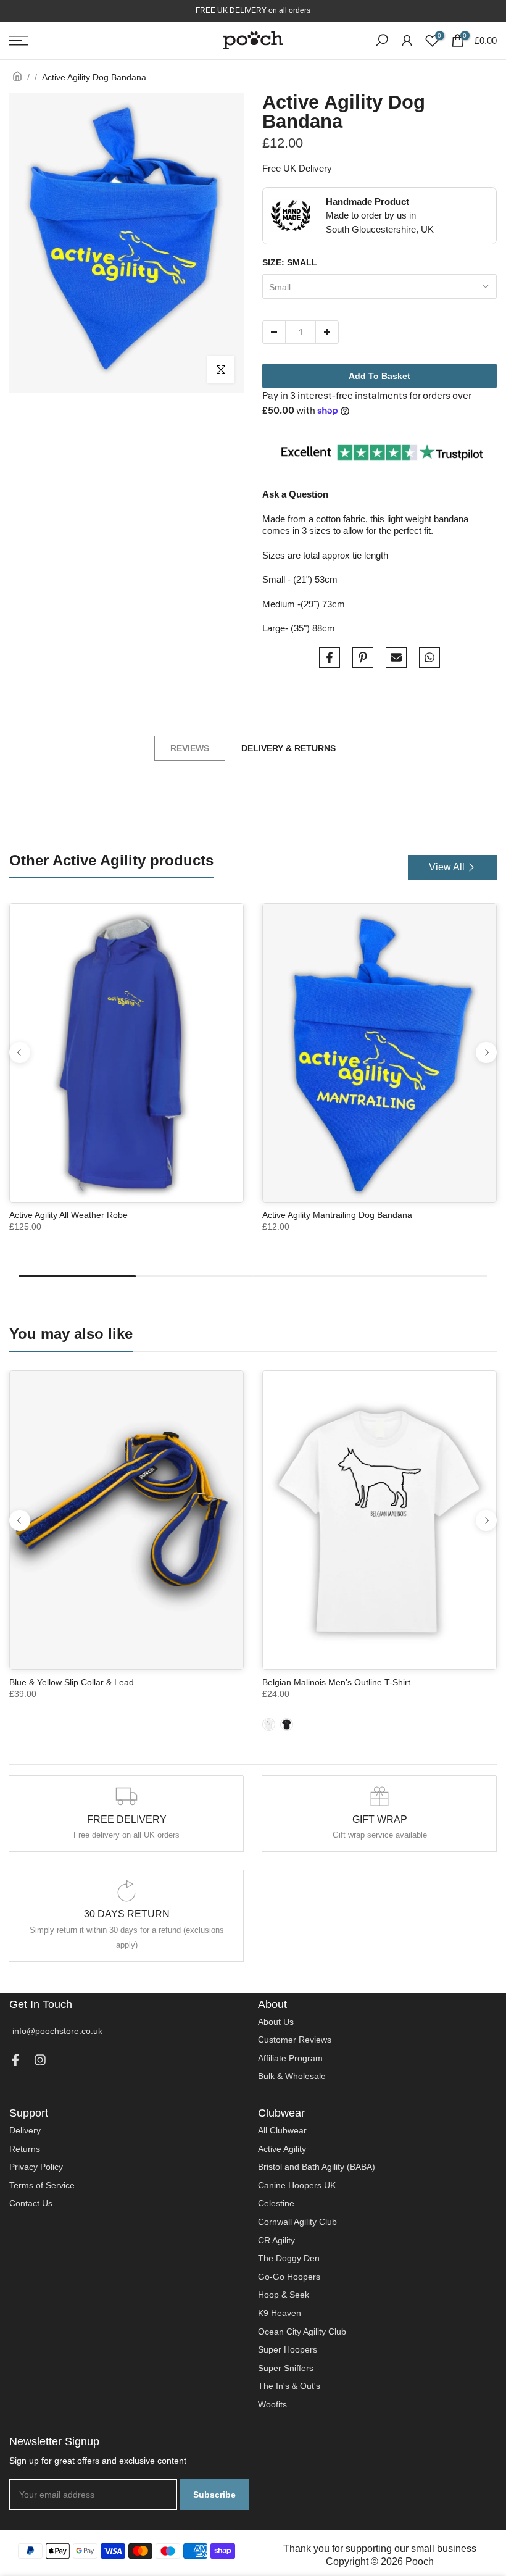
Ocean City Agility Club (302, 2332)
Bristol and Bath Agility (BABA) (317, 2167)
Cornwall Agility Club (297, 2222)
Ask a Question (295, 494)
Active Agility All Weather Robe (68, 1215)
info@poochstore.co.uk (57, 2031)
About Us (276, 2022)
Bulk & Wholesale (292, 2076)
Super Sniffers (286, 2368)
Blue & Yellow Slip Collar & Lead (72, 1682)
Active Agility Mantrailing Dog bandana (337, 1215)
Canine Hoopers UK (297, 2185)
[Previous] (20, 1052)
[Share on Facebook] (330, 657)
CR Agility (276, 2240)
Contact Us (31, 2203)
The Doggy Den (289, 2258)
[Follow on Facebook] (15, 2063)
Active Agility (282, 2149)
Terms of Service (42, 2185)
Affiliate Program (290, 2058)
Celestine (276, 2203)
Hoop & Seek (284, 2295)
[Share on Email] (396, 657)
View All (447, 867)
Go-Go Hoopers (289, 2277)
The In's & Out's (289, 2386)
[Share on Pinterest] (363, 657)
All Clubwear (282, 2130)
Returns (25, 2149)
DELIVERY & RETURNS (288, 748)
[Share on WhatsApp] (429, 657)
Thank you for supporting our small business (380, 2549)
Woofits (272, 2404)
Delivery (25, 2130)
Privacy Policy (36, 2167)
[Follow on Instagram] (40, 2063)
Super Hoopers (288, 2349)
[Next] (486, 1052)
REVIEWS (190, 748)
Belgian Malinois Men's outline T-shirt (336, 1682)
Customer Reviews (295, 2040)
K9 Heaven (280, 2313)
